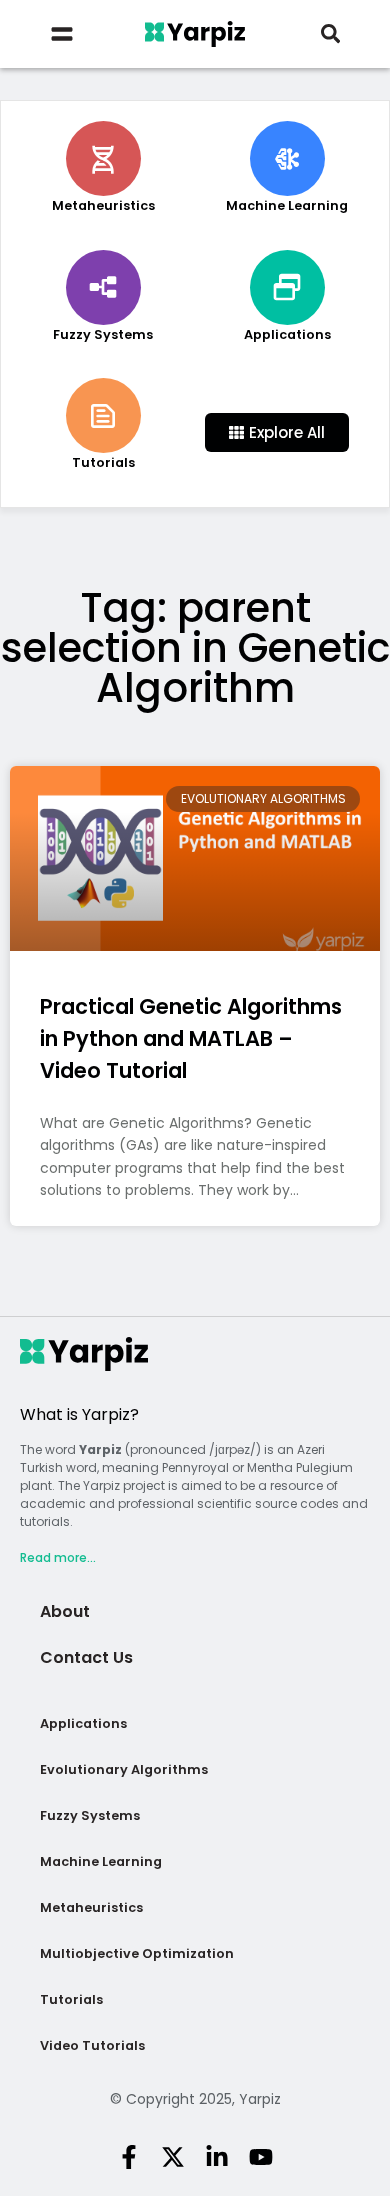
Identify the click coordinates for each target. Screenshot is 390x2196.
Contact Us (86, 1657)
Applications (83, 1723)
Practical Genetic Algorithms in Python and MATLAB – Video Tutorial (191, 1038)
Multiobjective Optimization (137, 1953)
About (65, 1611)
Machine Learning (101, 1861)
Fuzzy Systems (90, 1815)
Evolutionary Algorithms (124, 1769)
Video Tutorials (92, 2045)
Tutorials (71, 1999)
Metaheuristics (91, 1907)
